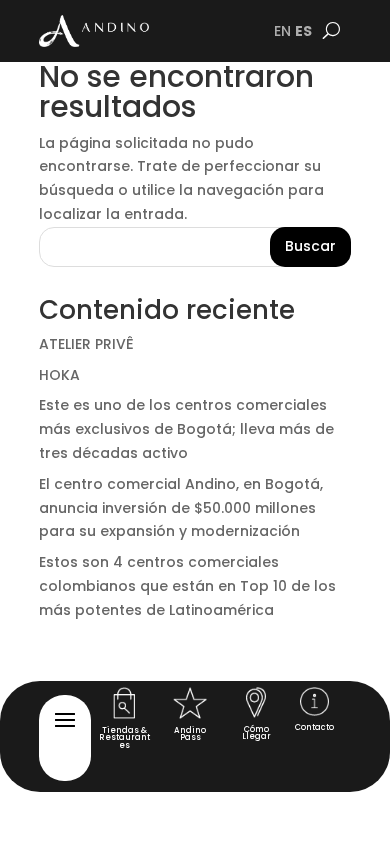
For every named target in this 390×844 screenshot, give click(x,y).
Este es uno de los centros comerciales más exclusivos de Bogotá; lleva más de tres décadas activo (186, 429)
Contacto (314, 727)
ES (303, 31)
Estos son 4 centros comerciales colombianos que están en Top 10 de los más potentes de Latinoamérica (187, 586)
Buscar (310, 246)
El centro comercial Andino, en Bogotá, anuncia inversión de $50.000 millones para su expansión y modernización (181, 508)
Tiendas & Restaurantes (124, 737)
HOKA (59, 375)
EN (282, 31)
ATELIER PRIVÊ (86, 344)
